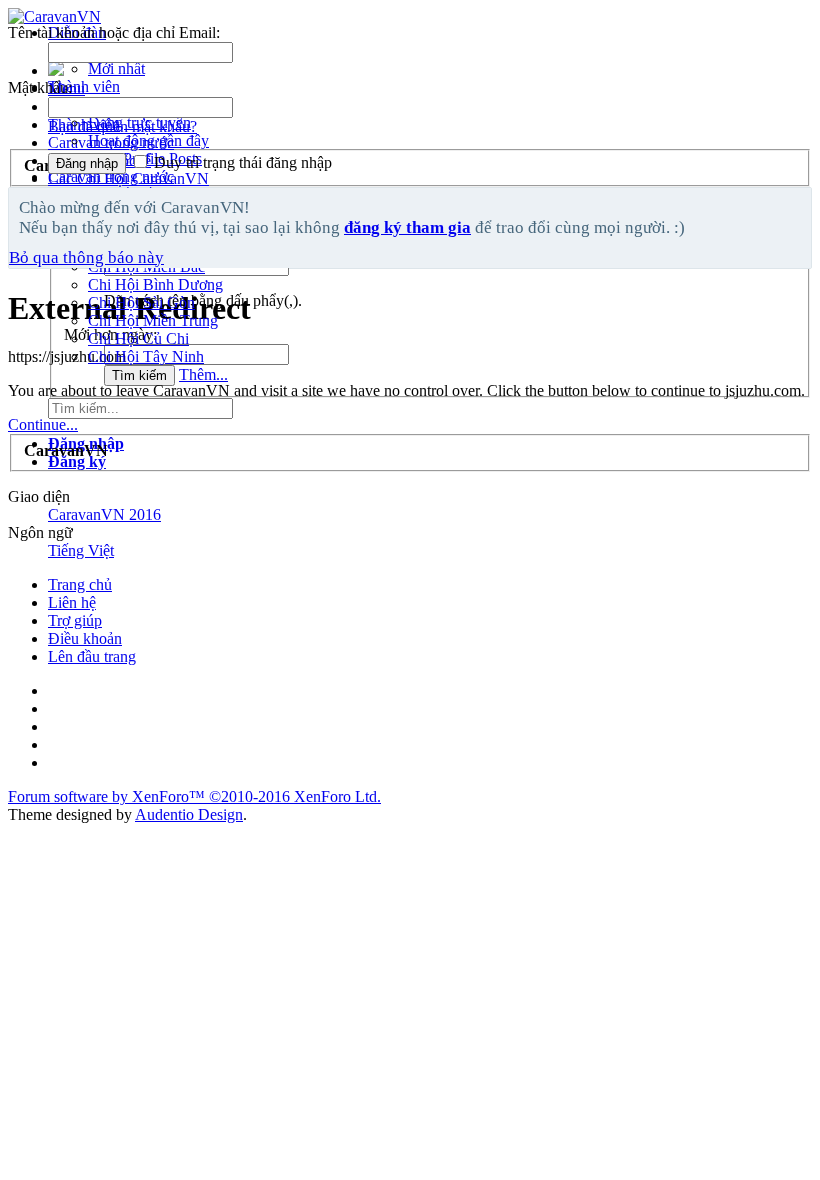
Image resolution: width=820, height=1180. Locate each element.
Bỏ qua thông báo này (86, 257)
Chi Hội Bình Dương (155, 284)
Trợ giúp (75, 620)
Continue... (43, 424)
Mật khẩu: (40, 87)
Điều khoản (85, 638)
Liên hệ (72, 602)
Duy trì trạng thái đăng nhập (241, 162)
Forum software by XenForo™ (194, 796)
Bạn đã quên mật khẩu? (122, 126)
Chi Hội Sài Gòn (141, 302)
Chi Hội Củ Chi (138, 338)
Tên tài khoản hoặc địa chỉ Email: (114, 32)
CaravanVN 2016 (104, 514)
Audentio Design (189, 814)
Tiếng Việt (81, 550)
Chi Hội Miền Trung (153, 320)
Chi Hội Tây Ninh (146, 356)
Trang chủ (80, 584)
